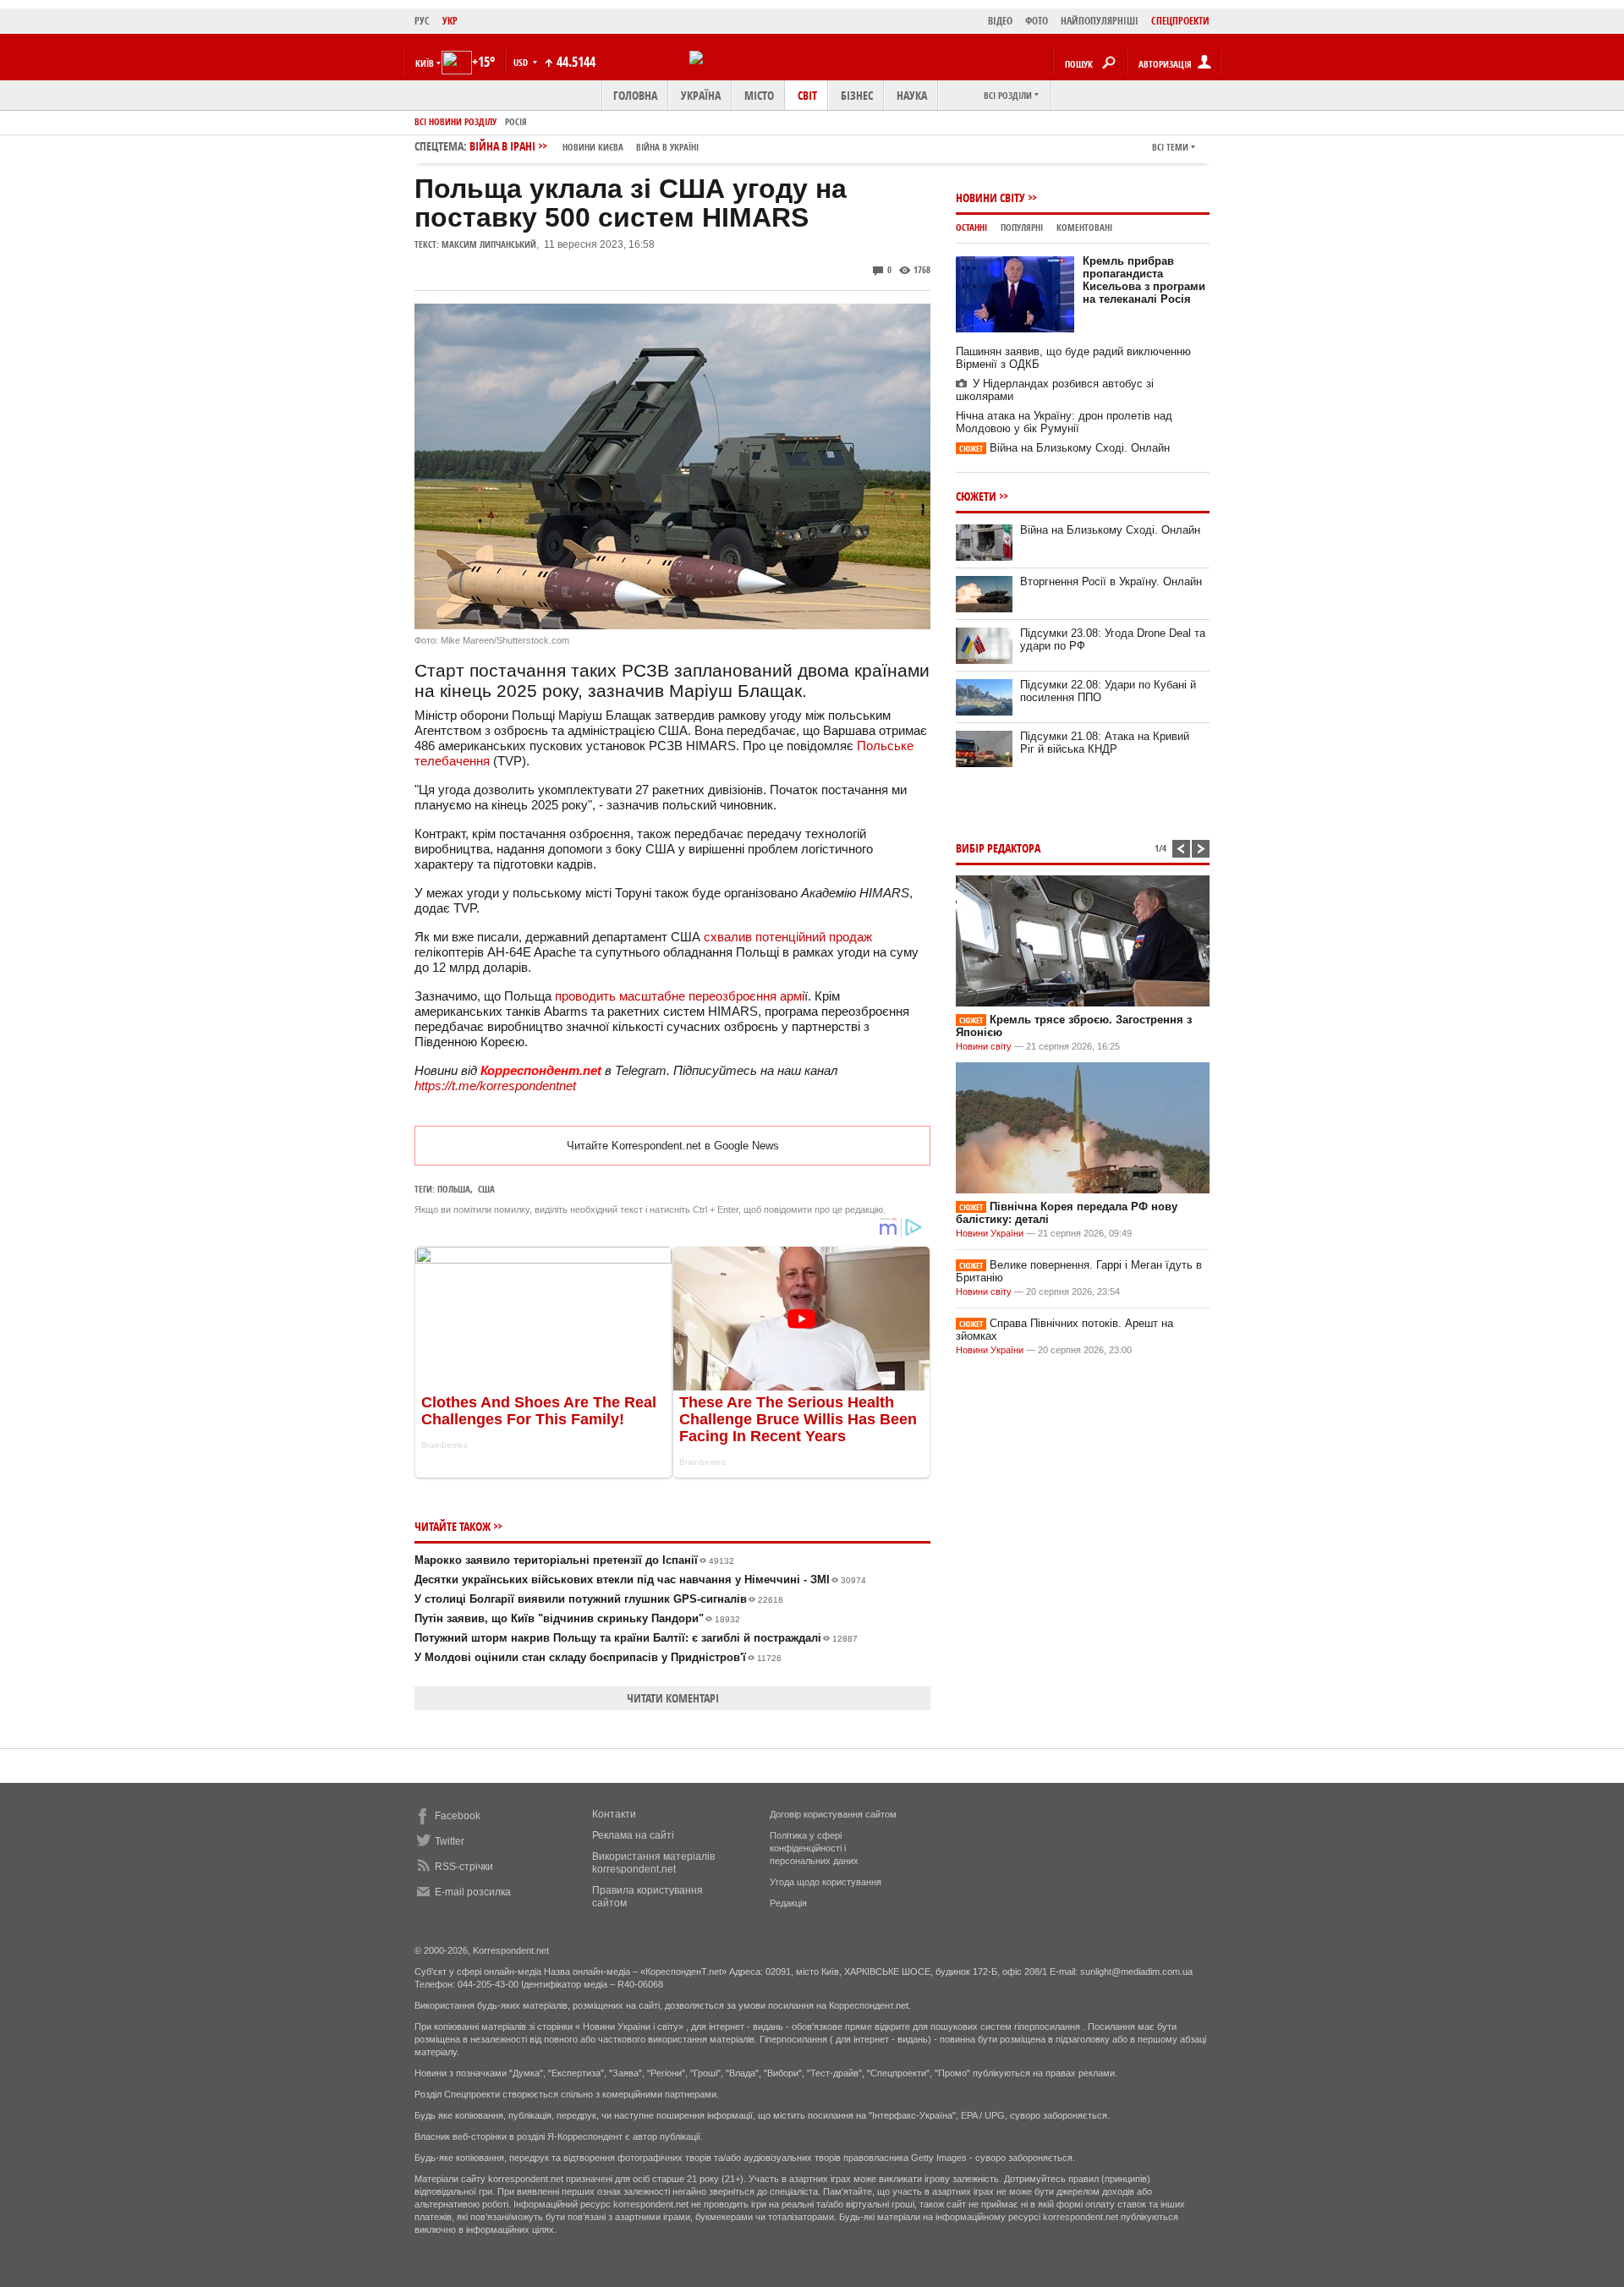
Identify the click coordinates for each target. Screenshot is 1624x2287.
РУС (422, 21)
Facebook (458, 1816)
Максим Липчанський (489, 244)
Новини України (990, 1233)
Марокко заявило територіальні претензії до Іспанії (574, 1560)
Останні (971, 227)
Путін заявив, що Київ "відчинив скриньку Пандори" (577, 1618)
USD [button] (522, 62)
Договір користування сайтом (833, 1814)
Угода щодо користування (826, 1882)
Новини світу (990, 197)
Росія (516, 121)
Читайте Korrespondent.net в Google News (673, 1146)
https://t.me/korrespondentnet (495, 1086)
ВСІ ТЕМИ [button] (1170, 147)
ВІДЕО (1000, 21)
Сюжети (976, 496)
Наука (912, 95)
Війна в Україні (667, 147)
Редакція (788, 1903)
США (486, 1189)
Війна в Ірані (584, 146)
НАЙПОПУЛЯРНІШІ (1100, 21)
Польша (454, 1189)
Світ (807, 95)
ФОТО (1037, 21)
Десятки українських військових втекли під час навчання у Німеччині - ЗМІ (640, 1580)
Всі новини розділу (455, 121)
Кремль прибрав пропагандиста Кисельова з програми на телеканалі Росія (1144, 280)
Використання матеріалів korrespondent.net (653, 1863)
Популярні (1022, 227)
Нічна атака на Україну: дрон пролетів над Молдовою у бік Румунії (1064, 422)
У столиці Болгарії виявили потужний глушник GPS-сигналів (599, 1599)
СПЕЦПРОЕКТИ (1180, 21)
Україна (701, 95)
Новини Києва (593, 147)
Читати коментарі (673, 1698)
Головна (635, 95)
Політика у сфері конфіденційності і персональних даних (814, 1848)
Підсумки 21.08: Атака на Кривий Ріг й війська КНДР (1105, 743)
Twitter (450, 1841)
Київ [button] (425, 63)
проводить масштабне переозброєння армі (680, 996)
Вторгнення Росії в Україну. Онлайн (1111, 581)
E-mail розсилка (473, 1892)
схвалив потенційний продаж (788, 937)
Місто (759, 95)
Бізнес (857, 95)
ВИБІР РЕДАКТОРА (998, 848)
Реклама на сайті (633, 1835)
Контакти (614, 1814)
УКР (450, 21)
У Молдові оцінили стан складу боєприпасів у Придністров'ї (598, 1657)
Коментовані (1084, 227)
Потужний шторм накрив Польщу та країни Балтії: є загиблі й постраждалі (636, 1638)
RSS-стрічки (464, 1867)
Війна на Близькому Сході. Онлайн (1064, 448)
